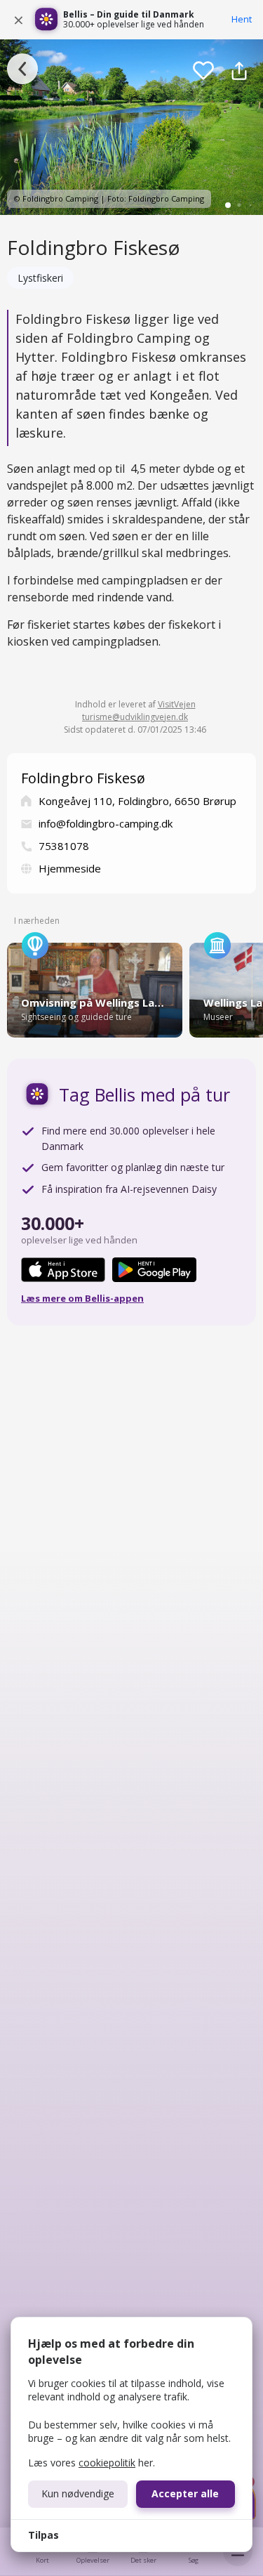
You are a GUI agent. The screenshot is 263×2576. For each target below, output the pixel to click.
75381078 (64, 846)
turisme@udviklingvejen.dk (135, 717)
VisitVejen (177, 704)
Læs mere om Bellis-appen (82, 1298)
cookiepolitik (107, 2463)
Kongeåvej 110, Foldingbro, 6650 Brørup (137, 801)
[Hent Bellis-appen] (46, 20)
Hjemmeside (70, 868)
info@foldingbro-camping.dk (106, 823)
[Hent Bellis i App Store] (63, 1270)
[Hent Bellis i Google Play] (154, 1270)
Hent (242, 19)
